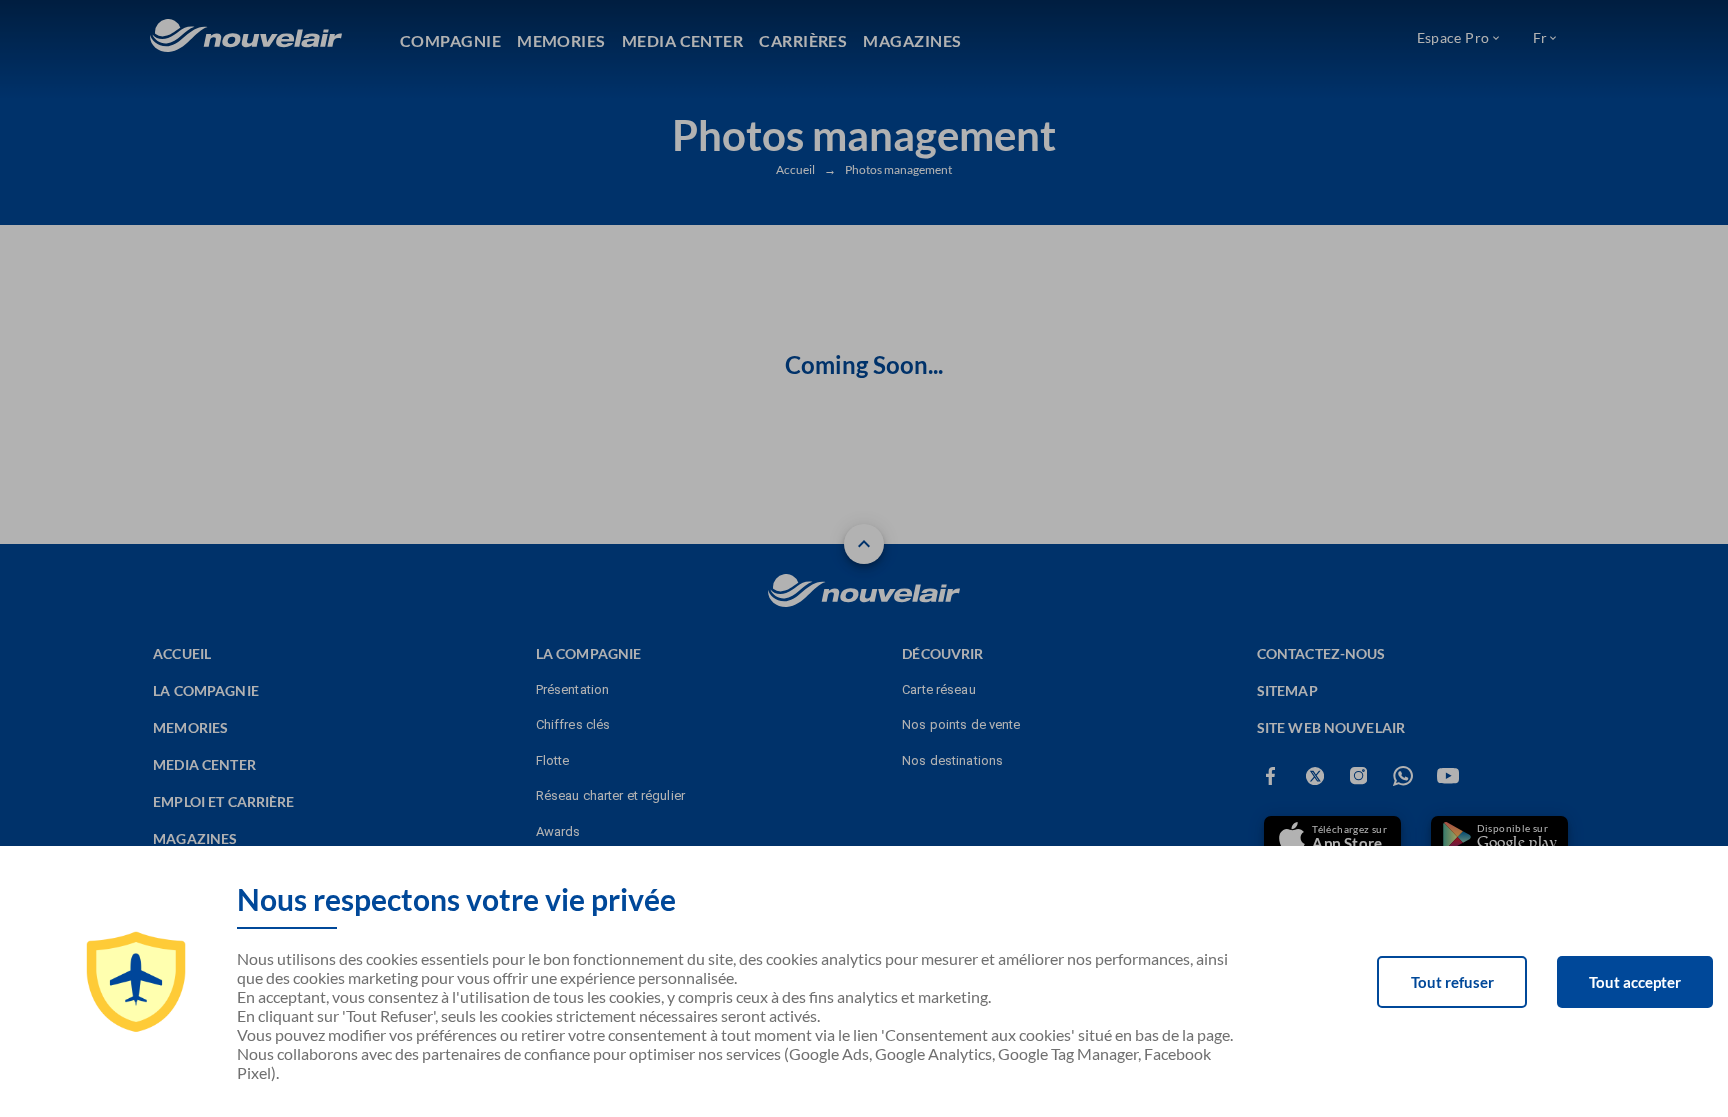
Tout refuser (1452, 982)
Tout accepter (1635, 982)
